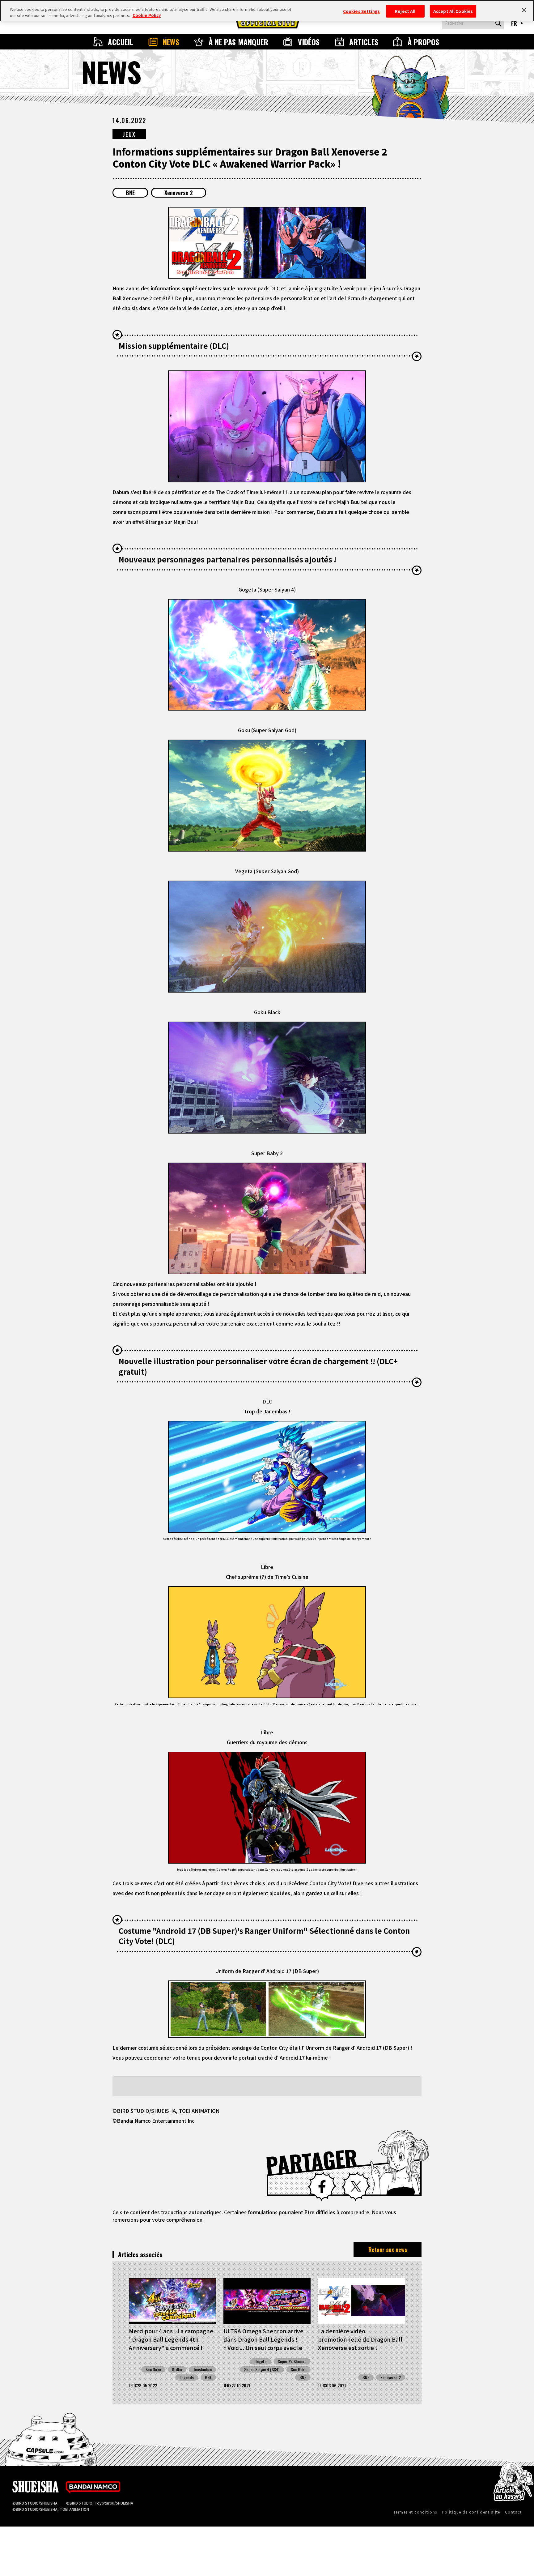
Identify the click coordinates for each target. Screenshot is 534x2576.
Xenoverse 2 (179, 193)
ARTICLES (364, 42)
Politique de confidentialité (471, 2512)
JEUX (129, 134)
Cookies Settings (361, 11)
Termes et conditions (415, 2512)
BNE (130, 193)
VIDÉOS (309, 42)
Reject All (405, 11)
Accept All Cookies (453, 11)
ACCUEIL (121, 42)
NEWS (171, 42)
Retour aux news (388, 2249)
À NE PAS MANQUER (239, 42)
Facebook (322, 2187)
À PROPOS (424, 42)
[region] (267, 11)
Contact (513, 2512)
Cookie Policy (147, 15)
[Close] (524, 10)
